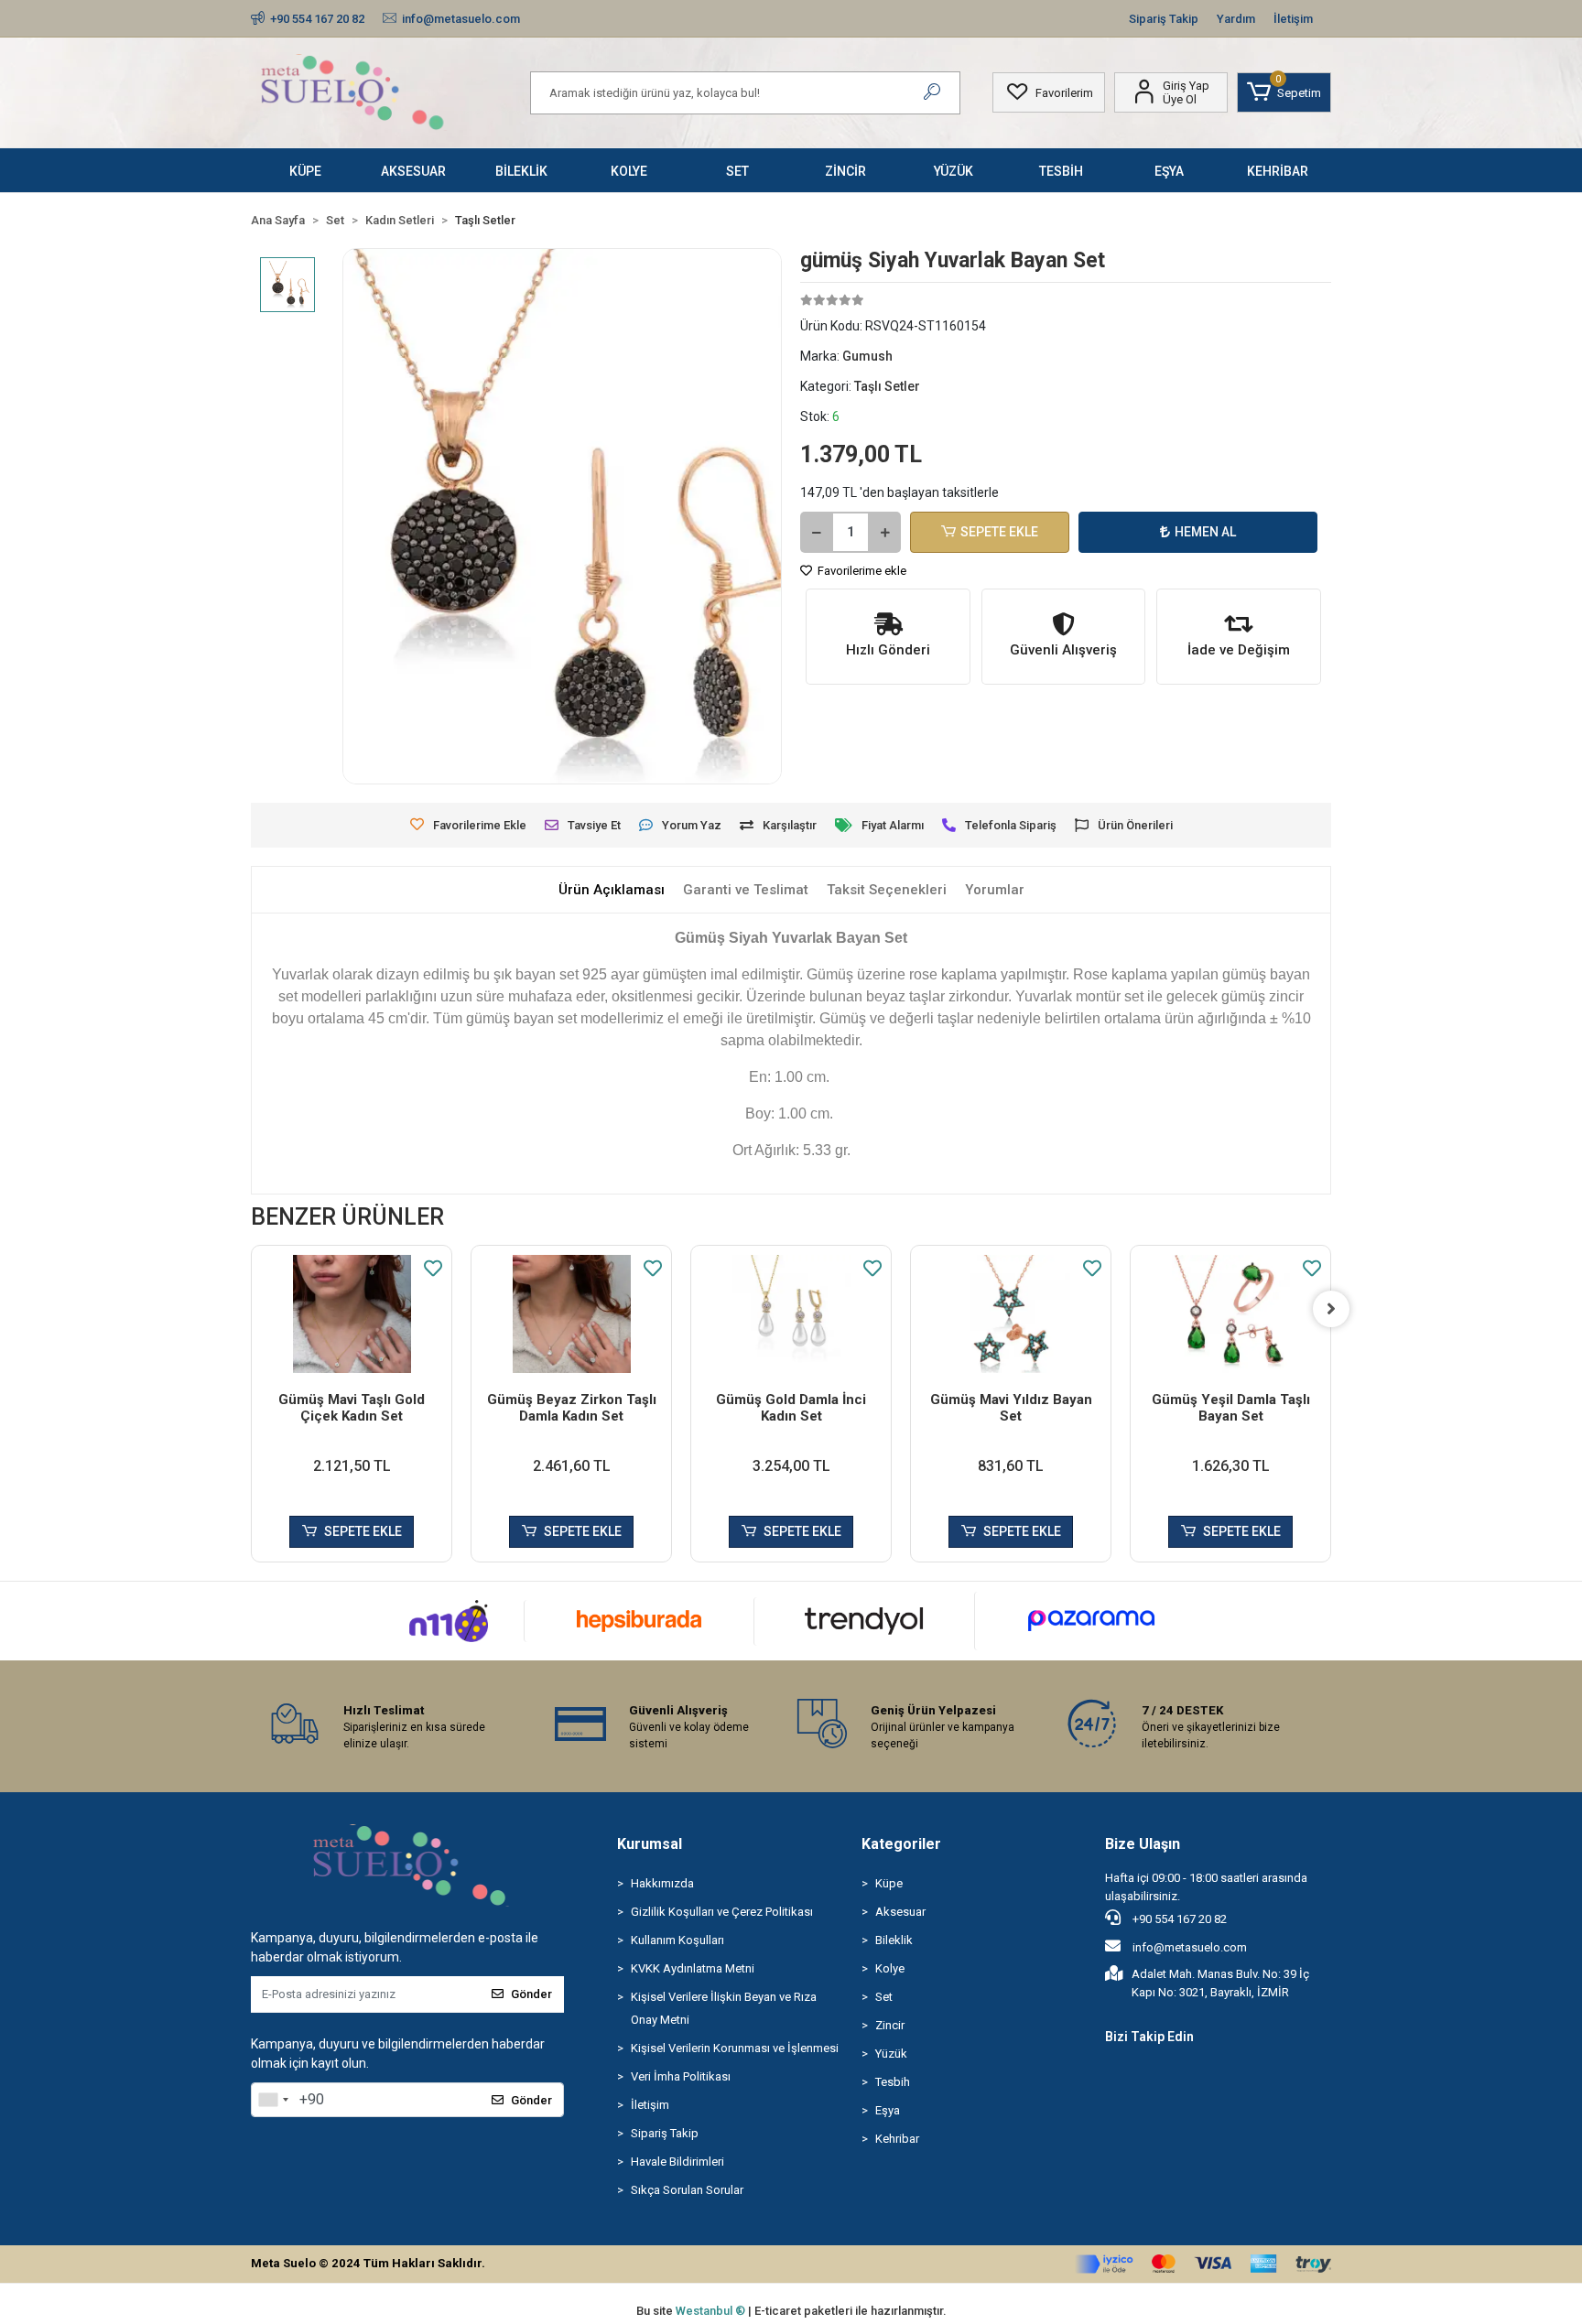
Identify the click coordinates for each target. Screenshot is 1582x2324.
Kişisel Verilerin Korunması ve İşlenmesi (735, 2048)
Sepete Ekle (999, 532)
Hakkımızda (662, 1883)
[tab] (612, 890)
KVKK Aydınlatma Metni (693, 1968)
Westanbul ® (712, 2311)
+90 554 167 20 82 (1178, 1919)
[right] (1331, 1309)
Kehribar (897, 2139)
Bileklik (894, 1940)
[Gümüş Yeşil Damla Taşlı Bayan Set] (1230, 1314)
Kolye (890, 1968)
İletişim (1293, 19)
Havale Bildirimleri (677, 2162)
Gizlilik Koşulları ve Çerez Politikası (722, 1912)
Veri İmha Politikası (681, 2076)
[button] (1284, 92)
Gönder (531, 1994)
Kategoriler (901, 1844)
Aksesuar (900, 1912)
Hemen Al (1205, 532)
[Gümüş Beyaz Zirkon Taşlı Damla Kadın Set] (571, 1314)
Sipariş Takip (1164, 19)
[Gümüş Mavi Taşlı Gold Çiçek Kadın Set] (352, 1314)
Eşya (888, 2110)
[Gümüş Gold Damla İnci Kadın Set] (791, 1314)
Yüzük (891, 2054)
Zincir (890, 2025)
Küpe (889, 1883)
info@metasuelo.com (1190, 1947)
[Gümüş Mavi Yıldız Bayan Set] (1011, 1314)
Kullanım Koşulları (677, 1940)
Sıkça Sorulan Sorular (687, 2190)
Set (884, 1997)
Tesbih (893, 2082)
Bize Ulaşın (1143, 1844)
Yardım (1236, 19)
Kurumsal (650, 1844)
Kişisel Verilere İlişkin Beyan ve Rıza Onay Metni (724, 2008)
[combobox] (273, 2100)
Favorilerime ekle (861, 571)
